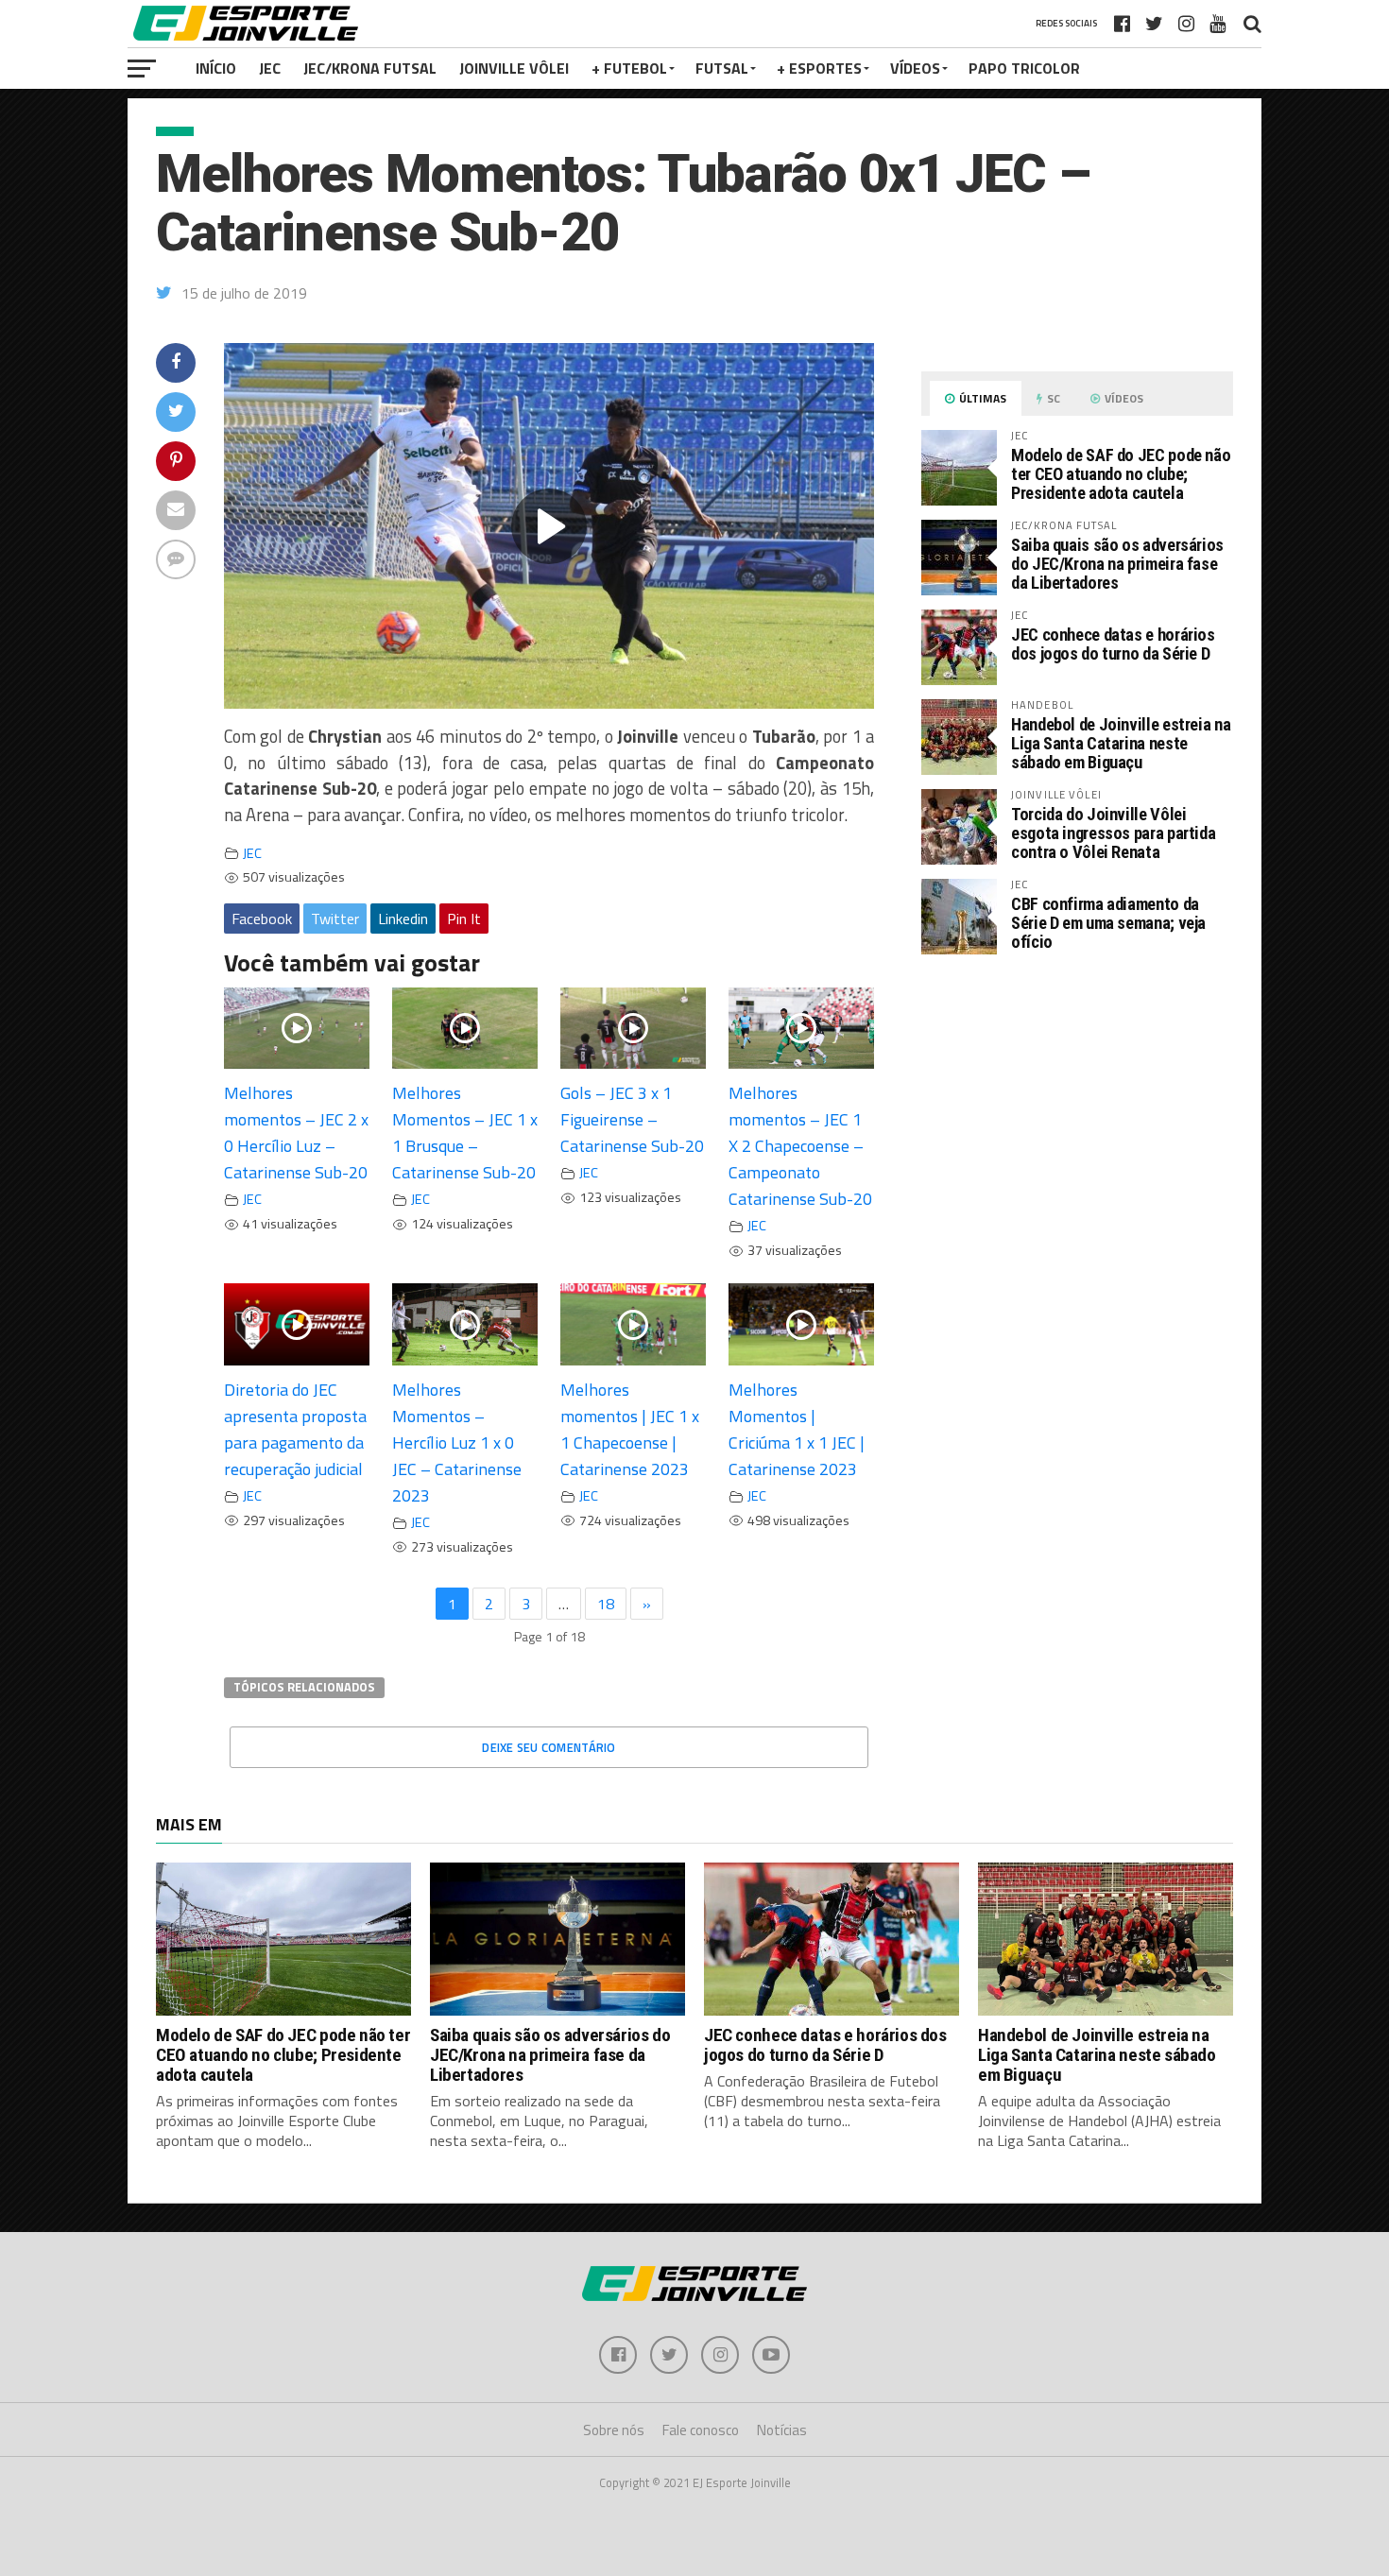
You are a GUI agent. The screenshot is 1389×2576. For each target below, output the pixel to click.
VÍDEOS (915, 68)
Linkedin (403, 919)
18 (606, 1604)
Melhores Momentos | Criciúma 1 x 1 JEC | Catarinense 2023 (797, 1429)
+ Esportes (819, 68)
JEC (270, 68)
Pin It (464, 919)
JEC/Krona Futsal (370, 68)
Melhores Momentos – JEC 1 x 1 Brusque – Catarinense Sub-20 (465, 1133)
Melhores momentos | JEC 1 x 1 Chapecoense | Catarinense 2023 (630, 1429)
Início (216, 68)
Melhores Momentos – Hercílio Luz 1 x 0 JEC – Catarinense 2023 (457, 1443)
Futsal (722, 68)
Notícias (782, 2430)
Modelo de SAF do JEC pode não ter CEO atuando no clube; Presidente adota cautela (1121, 474)
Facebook (262, 919)
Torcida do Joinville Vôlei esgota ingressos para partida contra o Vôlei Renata (1113, 833)
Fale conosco (701, 2430)
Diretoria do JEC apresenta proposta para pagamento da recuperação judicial (295, 1429)
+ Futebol (629, 68)
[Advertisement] (1077, 1128)
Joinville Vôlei (514, 68)
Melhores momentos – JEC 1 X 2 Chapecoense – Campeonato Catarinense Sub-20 (800, 1146)
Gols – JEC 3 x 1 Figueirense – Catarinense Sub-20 (632, 1119)
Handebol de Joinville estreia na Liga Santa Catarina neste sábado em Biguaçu (1121, 743)
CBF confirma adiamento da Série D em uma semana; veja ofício (1108, 923)
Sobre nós (614, 2430)
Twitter (335, 919)
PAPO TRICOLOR (1024, 68)
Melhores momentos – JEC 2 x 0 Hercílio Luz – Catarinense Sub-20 (296, 1133)
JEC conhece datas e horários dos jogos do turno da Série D (1113, 644)
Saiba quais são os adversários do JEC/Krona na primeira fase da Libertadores (1117, 564)
